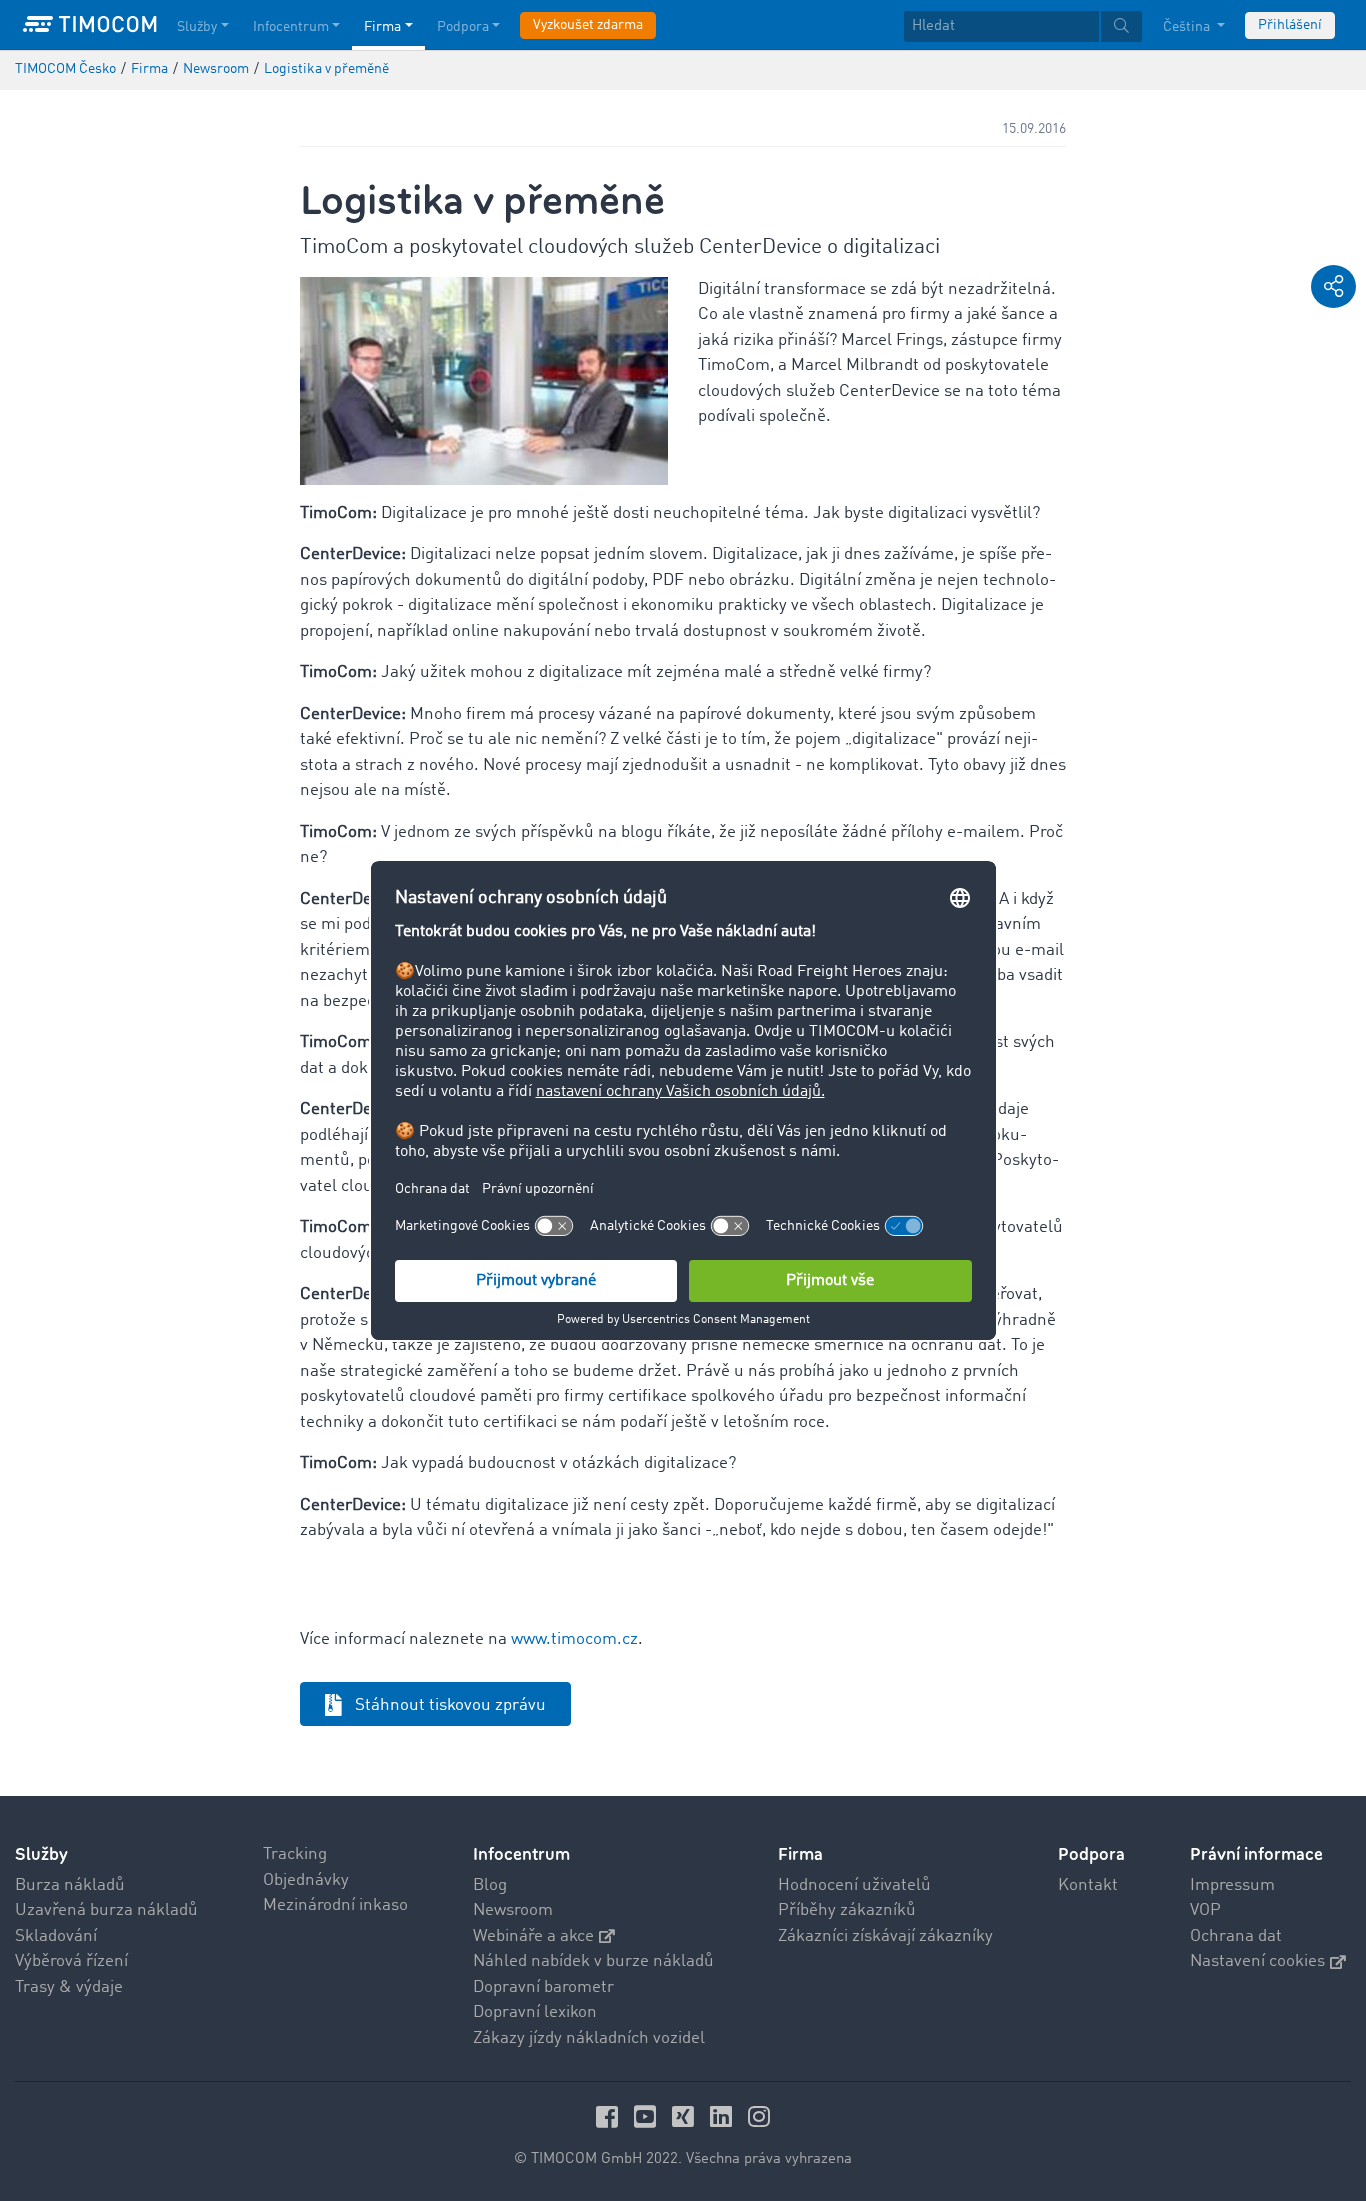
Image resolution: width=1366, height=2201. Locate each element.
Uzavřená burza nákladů (106, 1910)
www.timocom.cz (574, 1639)
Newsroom (513, 1910)
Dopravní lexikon (535, 2012)
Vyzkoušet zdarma (588, 25)
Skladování (56, 1936)
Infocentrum (291, 27)
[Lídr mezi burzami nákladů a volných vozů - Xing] (686, 2116)
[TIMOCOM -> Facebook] (610, 2116)
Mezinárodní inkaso (335, 1905)
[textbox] (1023, 26)
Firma (382, 27)
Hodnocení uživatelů (854, 1885)
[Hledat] (1121, 26)
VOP (1205, 1910)
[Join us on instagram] (759, 2116)
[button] (1333, 286)
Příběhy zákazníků (847, 1910)
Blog (490, 1885)
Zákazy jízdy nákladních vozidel (589, 2038)
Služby (197, 27)
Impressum (1232, 1885)
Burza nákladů (70, 1885)
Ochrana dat (1236, 1936)
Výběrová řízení (71, 1961)
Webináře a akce (533, 1936)
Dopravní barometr (543, 1987)
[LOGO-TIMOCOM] (90, 25)
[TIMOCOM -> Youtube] (648, 2116)
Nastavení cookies (1257, 1961)
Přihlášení (1290, 25)
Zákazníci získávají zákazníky (885, 1936)
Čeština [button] (1188, 27)
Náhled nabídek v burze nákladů (593, 1961)
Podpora (463, 27)
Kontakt (1088, 1885)
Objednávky (306, 1880)
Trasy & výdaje (69, 1987)
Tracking (295, 1854)
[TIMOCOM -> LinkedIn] (724, 2116)
